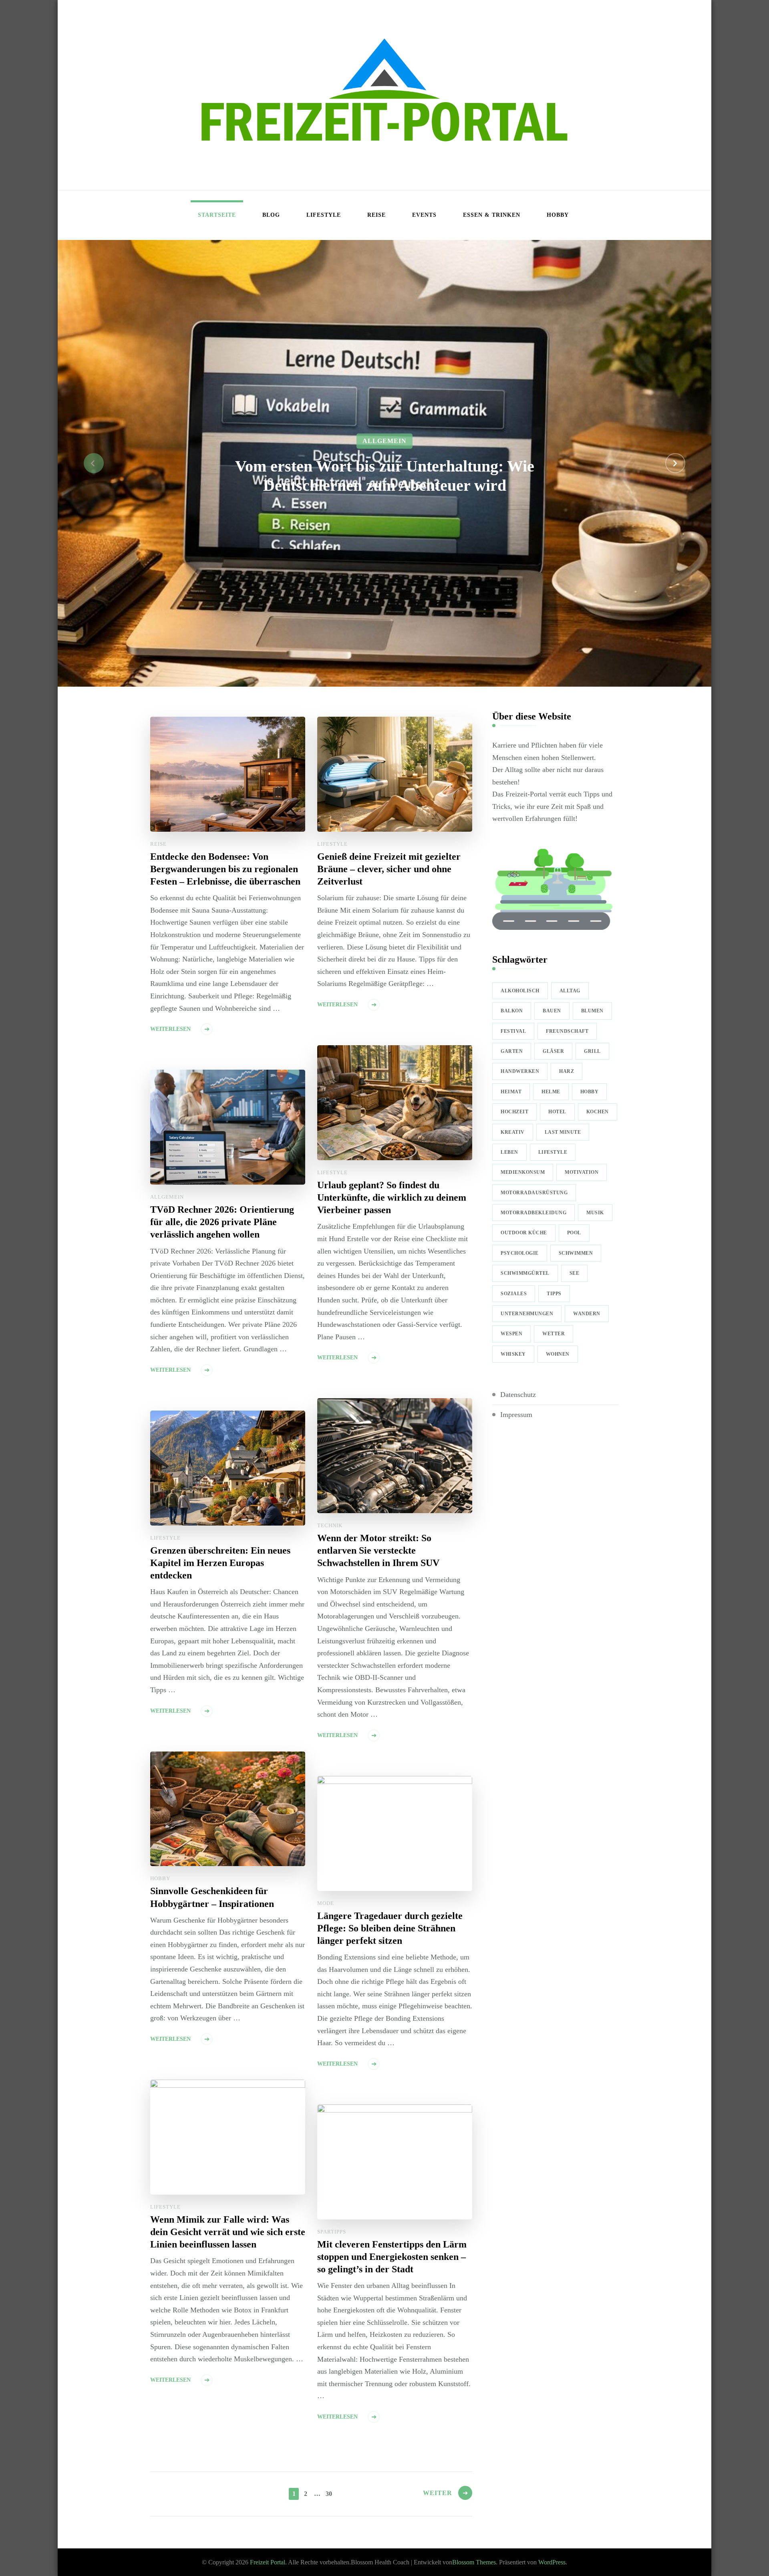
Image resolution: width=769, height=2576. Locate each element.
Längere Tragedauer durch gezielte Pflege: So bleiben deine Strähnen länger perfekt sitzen (390, 1928)
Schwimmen (576, 1253)
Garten (512, 1051)
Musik (595, 1213)
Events (424, 215)
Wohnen (558, 1354)
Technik (330, 1525)
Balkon (512, 1011)
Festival (513, 1031)
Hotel (557, 1112)
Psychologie (520, 1253)
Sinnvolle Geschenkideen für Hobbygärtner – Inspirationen (212, 1897)
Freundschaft (567, 1031)
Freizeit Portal (268, 2562)
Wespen (511, 1334)
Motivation (582, 1172)
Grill (592, 1051)
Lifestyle (324, 215)
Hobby (558, 215)
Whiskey (513, 1354)
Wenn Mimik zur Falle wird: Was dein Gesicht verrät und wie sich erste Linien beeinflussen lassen (228, 2232)
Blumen (592, 1011)
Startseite (217, 215)
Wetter (554, 1334)
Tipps (554, 1294)
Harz (567, 1071)
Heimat (511, 1092)
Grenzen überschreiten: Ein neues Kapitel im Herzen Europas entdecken (220, 1563)
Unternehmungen (527, 1314)
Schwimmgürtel (525, 1273)
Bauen (552, 1011)
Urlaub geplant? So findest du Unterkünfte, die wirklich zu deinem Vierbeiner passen (392, 1197)
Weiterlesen (170, 1029)
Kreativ (513, 1132)
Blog (271, 215)
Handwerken (520, 1071)
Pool (574, 1233)
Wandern (587, 1314)
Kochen (598, 1112)
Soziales (514, 1294)
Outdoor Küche (524, 1233)
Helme (551, 1092)
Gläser (553, 1051)
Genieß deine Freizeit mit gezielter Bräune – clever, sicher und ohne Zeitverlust (389, 869)
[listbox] (384, 464)
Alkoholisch (520, 991)
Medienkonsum (523, 1172)
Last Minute (563, 1132)
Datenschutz (518, 1395)
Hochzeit (514, 1112)
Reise (376, 215)
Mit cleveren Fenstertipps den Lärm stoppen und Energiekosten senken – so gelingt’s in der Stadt (392, 2257)
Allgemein (384, 441)
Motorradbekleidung (533, 1213)
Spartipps (332, 2232)
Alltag (570, 991)
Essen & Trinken (492, 215)
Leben (509, 1152)
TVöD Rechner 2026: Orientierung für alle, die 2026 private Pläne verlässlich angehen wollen (222, 1222)
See (575, 1273)
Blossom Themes (474, 2562)
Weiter (438, 2493)
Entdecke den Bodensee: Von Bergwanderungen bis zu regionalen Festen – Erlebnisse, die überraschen (225, 869)
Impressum (516, 1415)
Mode (326, 1903)
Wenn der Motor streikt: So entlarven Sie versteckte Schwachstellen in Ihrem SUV (378, 1550)
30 (329, 2493)
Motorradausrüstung (534, 1193)
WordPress (552, 2562)
